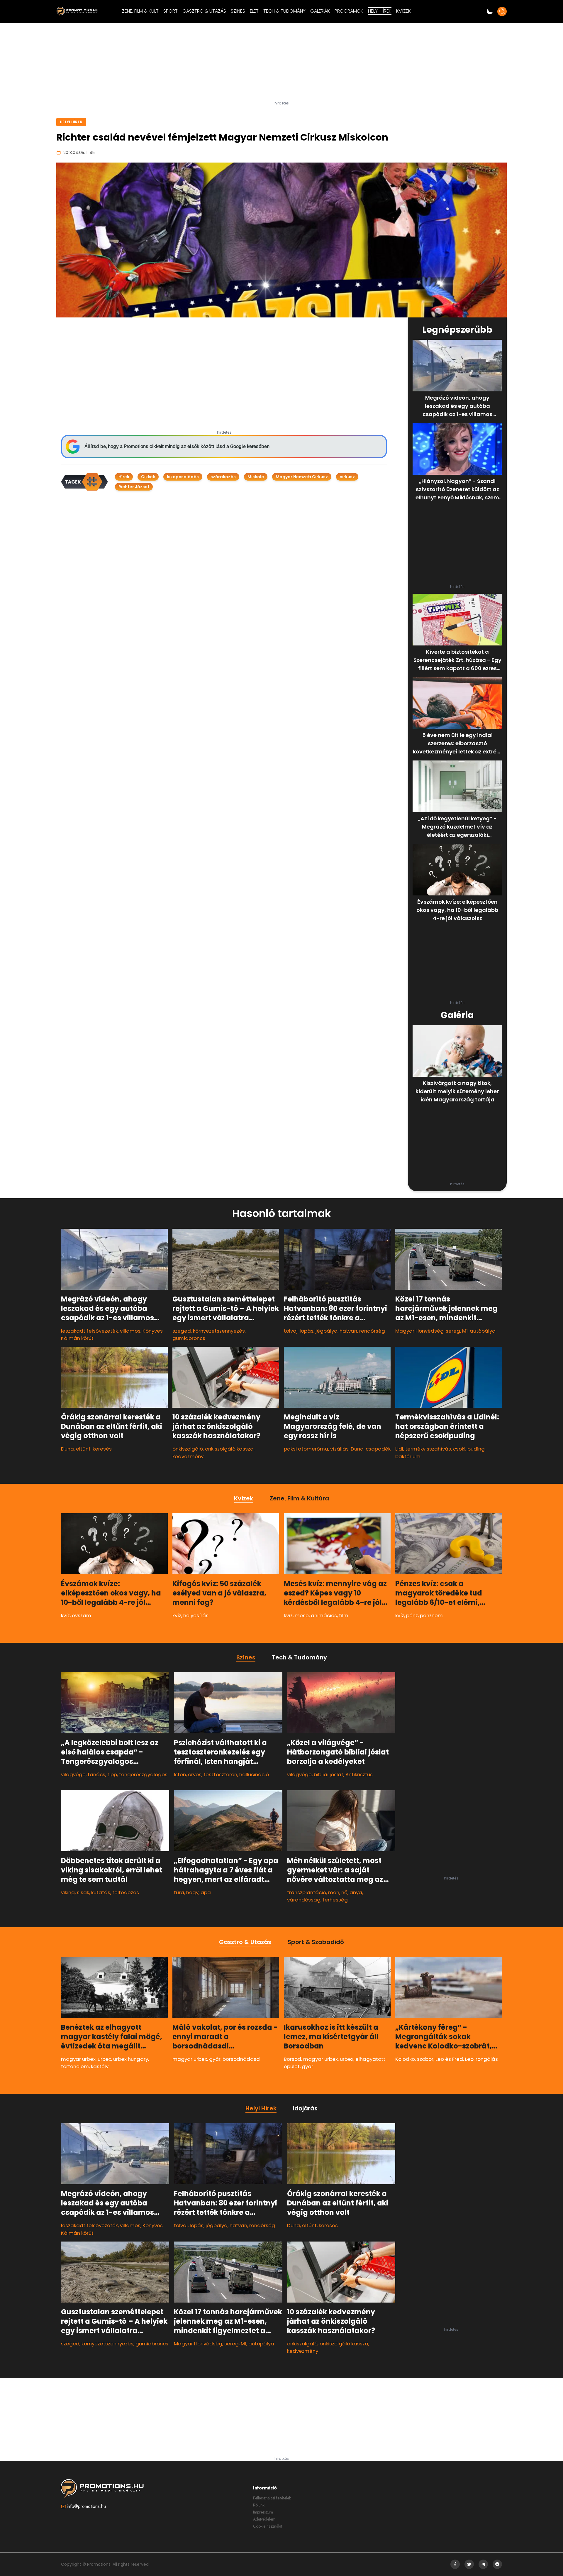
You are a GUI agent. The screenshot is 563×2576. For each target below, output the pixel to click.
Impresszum (263, 2512)
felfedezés (126, 1892)
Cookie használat (268, 2526)
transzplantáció (307, 1892)
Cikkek (148, 477)
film (344, 1615)
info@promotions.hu (86, 2506)
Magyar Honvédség (419, 1331)
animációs (324, 1615)
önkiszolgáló (188, 1449)
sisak (83, 1892)
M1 (465, 1331)
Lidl (399, 1449)
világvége (73, 1774)
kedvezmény (188, 1456)
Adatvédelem (264, 2519)
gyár (215, 2059)
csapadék (378, 1449)
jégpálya (327, 1331)
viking (68, 1892)
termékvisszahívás (428, 1449)
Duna (67, 1449)
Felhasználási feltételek (272, 2498)
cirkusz (347, 477)
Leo (469, 2059)
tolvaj (291, 1331)
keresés (102, 1449)
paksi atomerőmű (306, 1449)
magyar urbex (78, 2059)
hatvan (348, 1331)
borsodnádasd (241, 2059)
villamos (130, 1331)
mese (302, 1615)
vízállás (339, 1449)
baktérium (408, 1456)
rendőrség (372, 1331)
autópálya (483, 1331)
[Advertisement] (281, 64)
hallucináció (254, 1774)
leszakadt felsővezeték (89, 1331)
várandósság (304, 1900)
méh (334, 1892)
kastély (100, 2066)
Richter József (134, 487)
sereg (453, 1331)
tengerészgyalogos (143, 1774)
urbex (104, 2059)
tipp (112, 1774)
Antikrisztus (359, 1774)
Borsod (292, 2059)
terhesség (335, 1900)
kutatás (101, 1892)
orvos (195, 1774)
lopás (307, 1331)
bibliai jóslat (329, 1774)
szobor (425, 2059)
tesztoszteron (220, 1774)
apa (206, 1892)
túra (179, 1892)
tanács (96, 1774)
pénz (412, 1615)
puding (476, 1449)
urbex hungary (131, 2059)
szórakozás (223, 477)
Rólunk (259, 2505)
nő (344, 1892)
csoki (459, 1449)
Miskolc (256, 477)
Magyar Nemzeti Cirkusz (302, 477)
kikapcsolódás (183, 477)
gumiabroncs (189, 1338)
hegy (192, 1892)
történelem (75, 2066)
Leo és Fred (449, 2059)
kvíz (65, 1615)
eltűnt (83, 1449)
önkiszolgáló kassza (229, 1449)
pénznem (431, 1615)
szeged (182, 1331)
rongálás (487, 2059)
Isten (180, 1774)
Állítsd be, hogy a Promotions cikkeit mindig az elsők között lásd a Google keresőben (177, 446)
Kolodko (405, 2059)
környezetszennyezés (219, 1331)
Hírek (124, 477)
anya (356, 1892)
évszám (82, 1615)
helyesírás (196, 1615)
